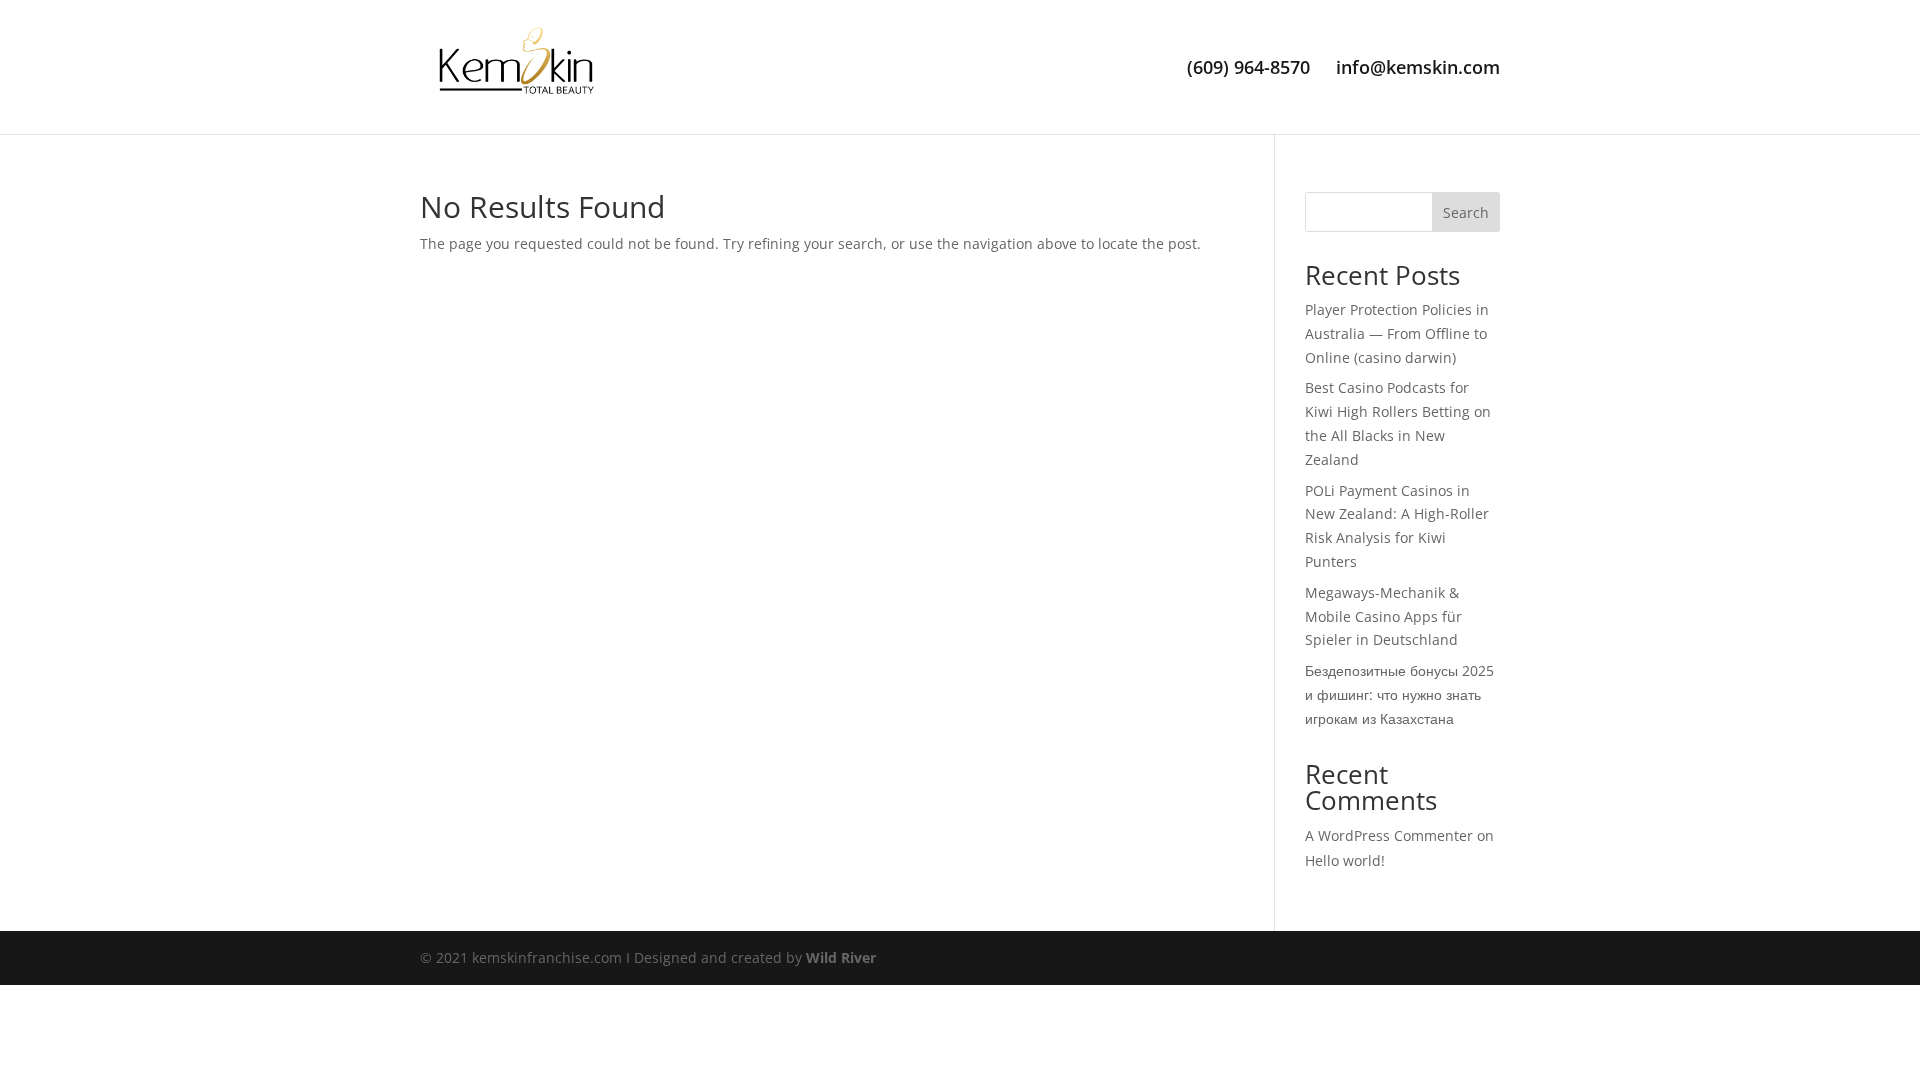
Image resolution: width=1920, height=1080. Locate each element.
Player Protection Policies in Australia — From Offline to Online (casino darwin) (1397, 333)
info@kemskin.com (1418, 69)
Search (1466, 212)
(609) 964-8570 (1248, 69)
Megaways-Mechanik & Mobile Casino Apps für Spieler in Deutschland (1383, 616)
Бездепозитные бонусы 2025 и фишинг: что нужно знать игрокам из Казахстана (1399, 694)
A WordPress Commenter (1389, 835)
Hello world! (1345, 860)
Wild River (841, 957)
